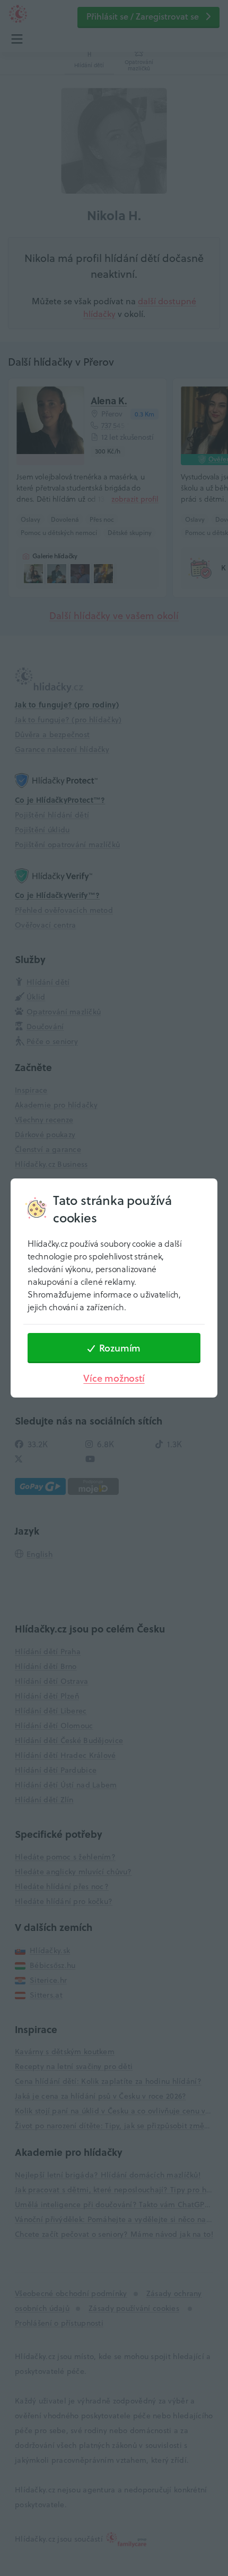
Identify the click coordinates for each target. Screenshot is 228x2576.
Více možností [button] (114, 1378)
